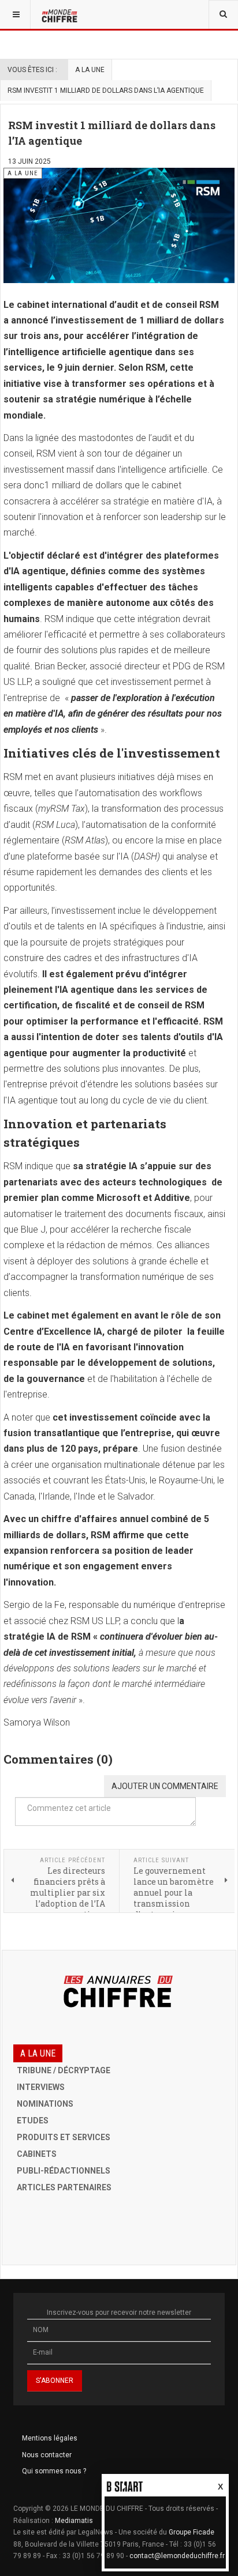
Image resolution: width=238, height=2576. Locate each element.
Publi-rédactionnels (64, 2171)
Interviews (41, 2087)
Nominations (45, 2104)
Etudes (33, 2121)
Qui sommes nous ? (54, 2471)
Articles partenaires (64, 2187)
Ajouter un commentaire (165, 1786)
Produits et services (64, 2137)
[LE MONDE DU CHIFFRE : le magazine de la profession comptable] (61, 14)
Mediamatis (74, 2521)
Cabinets (37, 2154)
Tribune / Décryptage (64, 2070)
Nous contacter (47, 2455)
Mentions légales (50, 2438)
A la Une (90, 70)
